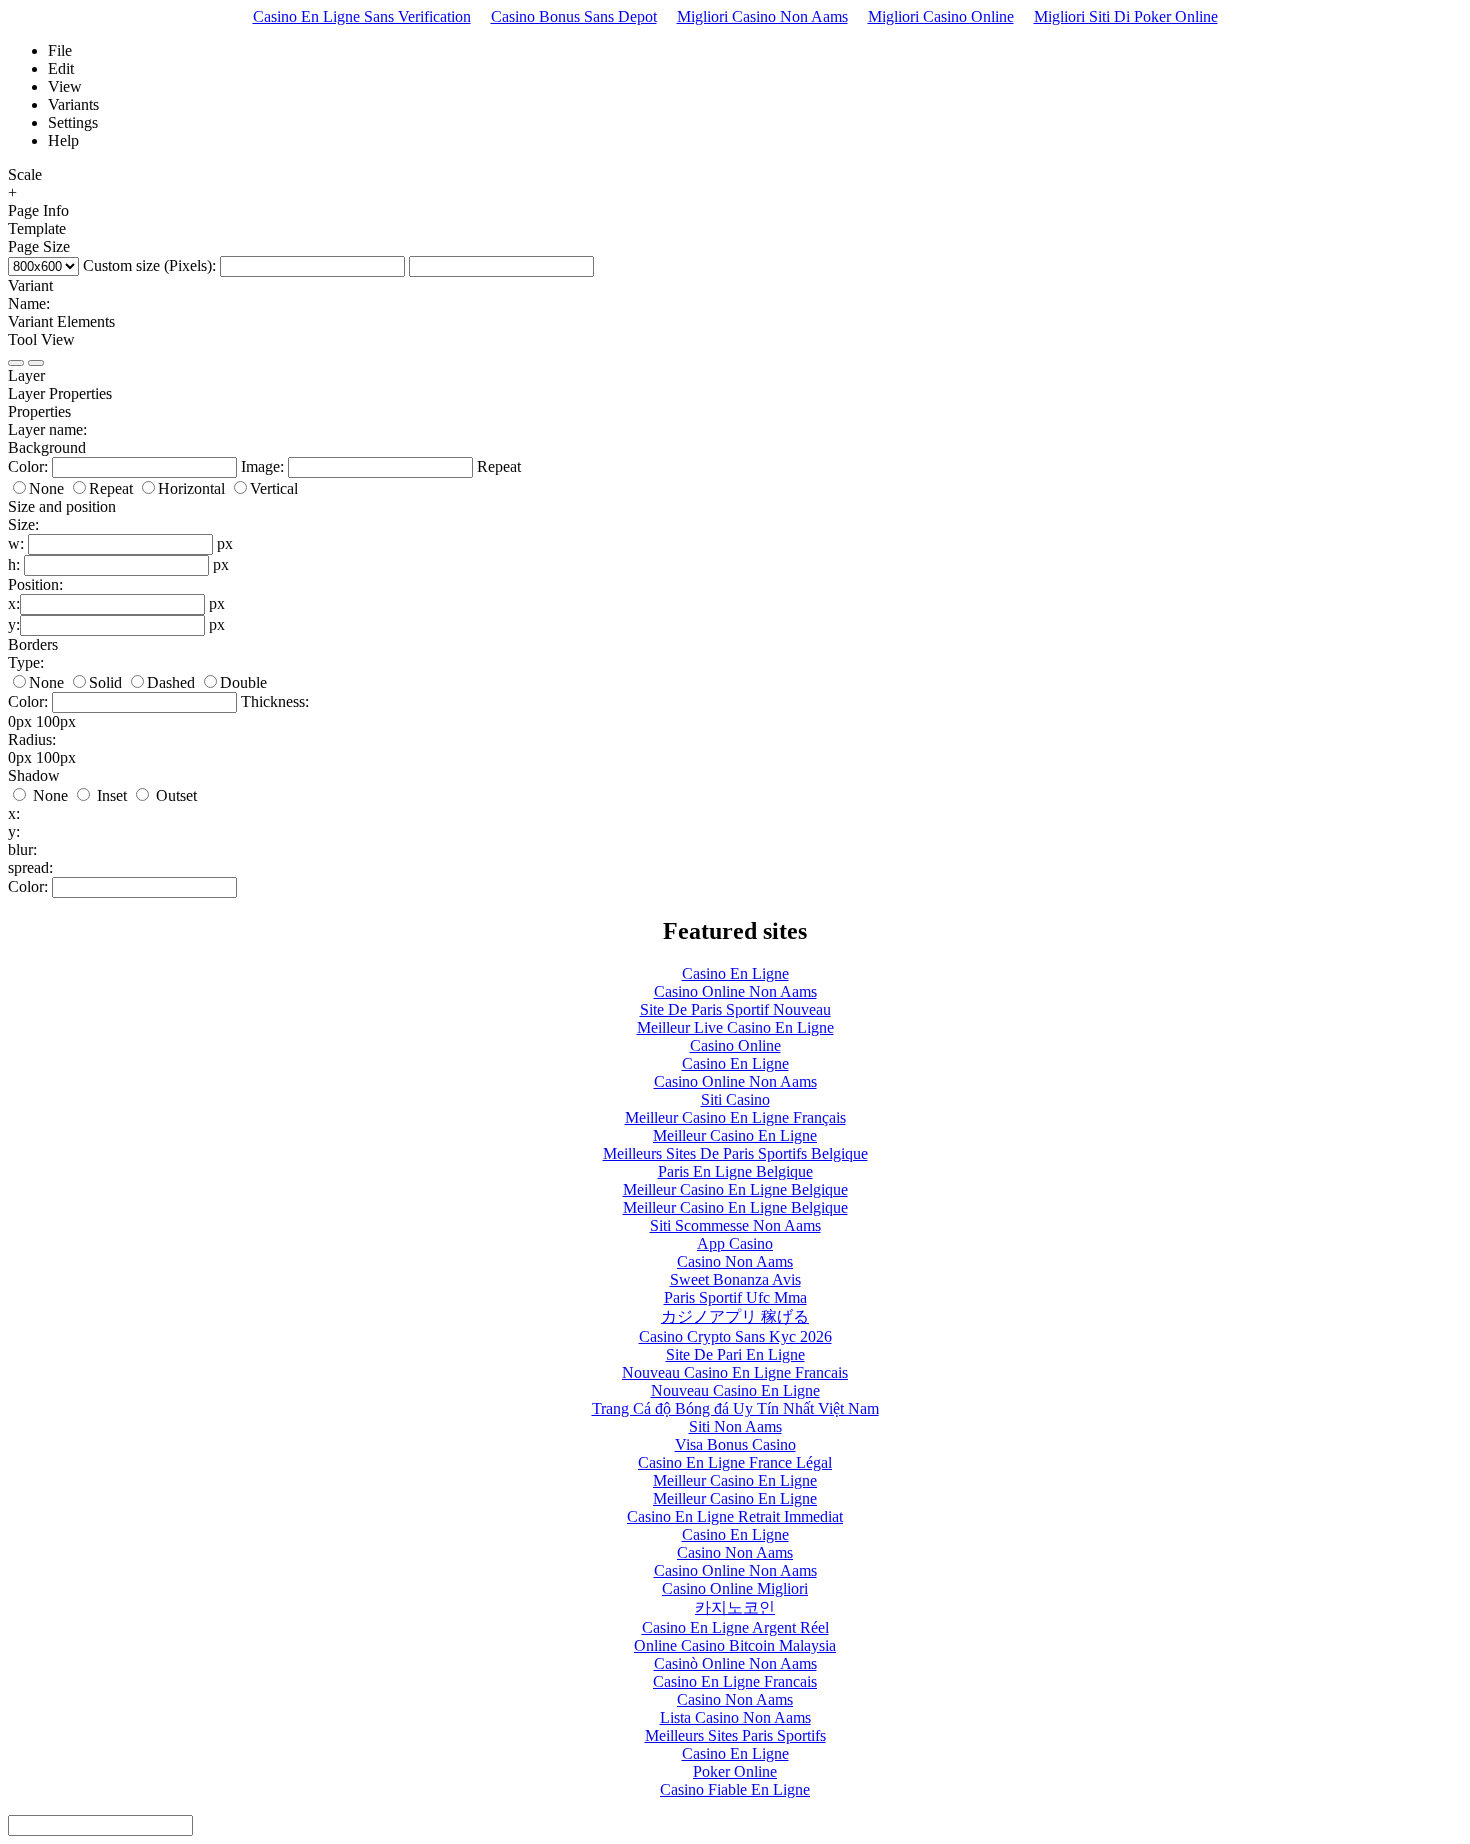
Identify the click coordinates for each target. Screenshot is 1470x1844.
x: (14, 603)
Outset (174, 795)
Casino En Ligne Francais (735, 1681)
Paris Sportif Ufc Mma (735, 1297)
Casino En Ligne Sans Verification (362, 16)
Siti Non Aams (735, 1426)
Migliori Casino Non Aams (762, 16)
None (46, 488)
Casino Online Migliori (735, 1588)
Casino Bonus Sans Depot (574, 16)
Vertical (274, 488)
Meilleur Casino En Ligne (735, 1135)
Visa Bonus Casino (735, 1444)
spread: (30, 867)
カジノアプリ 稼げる (735, 1316)
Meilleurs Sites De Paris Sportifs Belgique (735, 1153)
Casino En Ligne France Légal (735, 1462)
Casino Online (735, 1045)
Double (243, 682)
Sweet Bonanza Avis (735, 1279)
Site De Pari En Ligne (735, 1354)
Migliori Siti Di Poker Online (1126, 16)
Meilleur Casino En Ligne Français (735, 1117)
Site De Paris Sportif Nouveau (735, 1009)
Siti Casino (735, 1099)
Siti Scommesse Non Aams (735, 1225)
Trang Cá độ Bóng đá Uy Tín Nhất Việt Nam (735, 1408)
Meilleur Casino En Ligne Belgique (735, 1189)
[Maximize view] (36, 363)
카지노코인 (735, 1607)
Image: (262, 466)
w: (16, 543)
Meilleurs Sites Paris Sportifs (735, 1735)
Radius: (32, 739)
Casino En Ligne (735, 973)
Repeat (499, 466)
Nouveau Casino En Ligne (735, 1390)
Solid (105, 682)
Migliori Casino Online (941, 16)
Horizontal (191, 488)
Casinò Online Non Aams (735, 1663)
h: (14, 564)
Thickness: (275, 701)
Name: (29, 303)
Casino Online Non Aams (735, 991)
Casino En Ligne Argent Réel (735, 1627)
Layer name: (47, 429)
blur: (22, 849)
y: (14, 624)
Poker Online (735, 1771)
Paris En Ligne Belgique (735, 1171)
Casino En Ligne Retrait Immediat (735, 1516)
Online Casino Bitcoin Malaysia (735, 1645)
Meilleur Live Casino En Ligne (735, 1027)
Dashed (171, 682)
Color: (28, 466)
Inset (110, 795)
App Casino (735, 1243)
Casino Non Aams (735, 1261)
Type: (26, 662)
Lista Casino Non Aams (735, 1717)
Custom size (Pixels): (149, 265)
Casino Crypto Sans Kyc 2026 (735, 1336)
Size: (23, 524)
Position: (35, 584)
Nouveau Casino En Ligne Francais (735, 1372)
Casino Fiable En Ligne (735, 1789)
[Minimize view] (16, 363)
